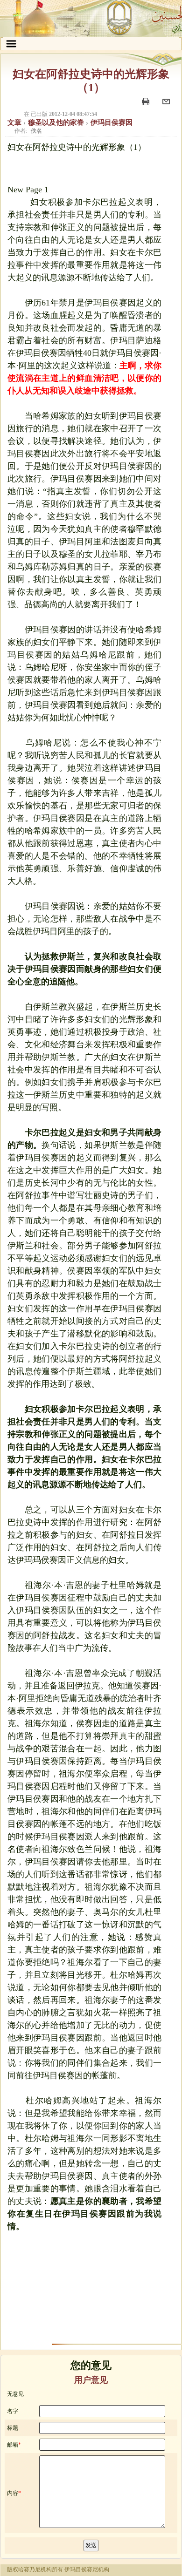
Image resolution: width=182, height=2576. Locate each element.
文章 (15, 122)
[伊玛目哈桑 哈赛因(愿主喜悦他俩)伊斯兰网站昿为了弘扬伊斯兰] (91, 19)
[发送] (167, 106)
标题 (13, 2428)
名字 (13, 2411)
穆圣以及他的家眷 (57, 122)
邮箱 (13, 2445)
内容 (13, 2493)
